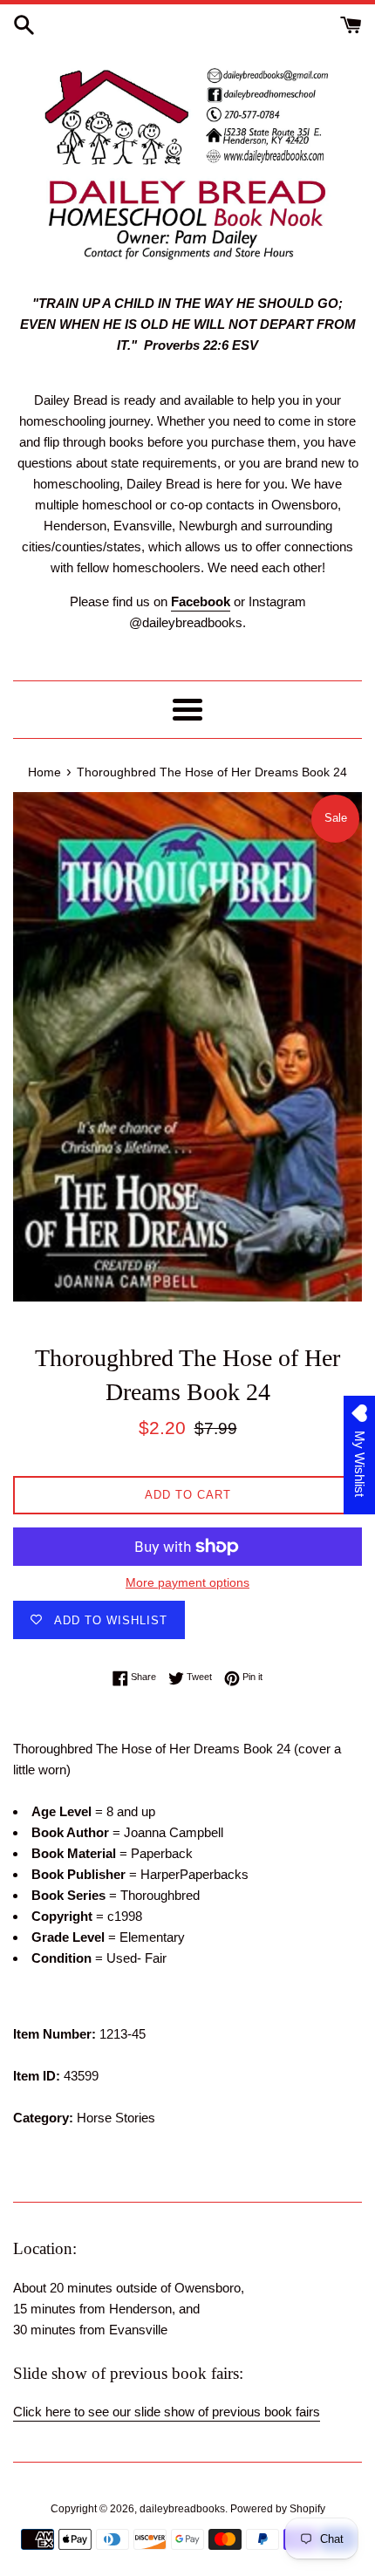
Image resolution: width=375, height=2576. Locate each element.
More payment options (187, 1582)
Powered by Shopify (278, 2509)
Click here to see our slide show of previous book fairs (167, 2412)
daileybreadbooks (182, 2509)
